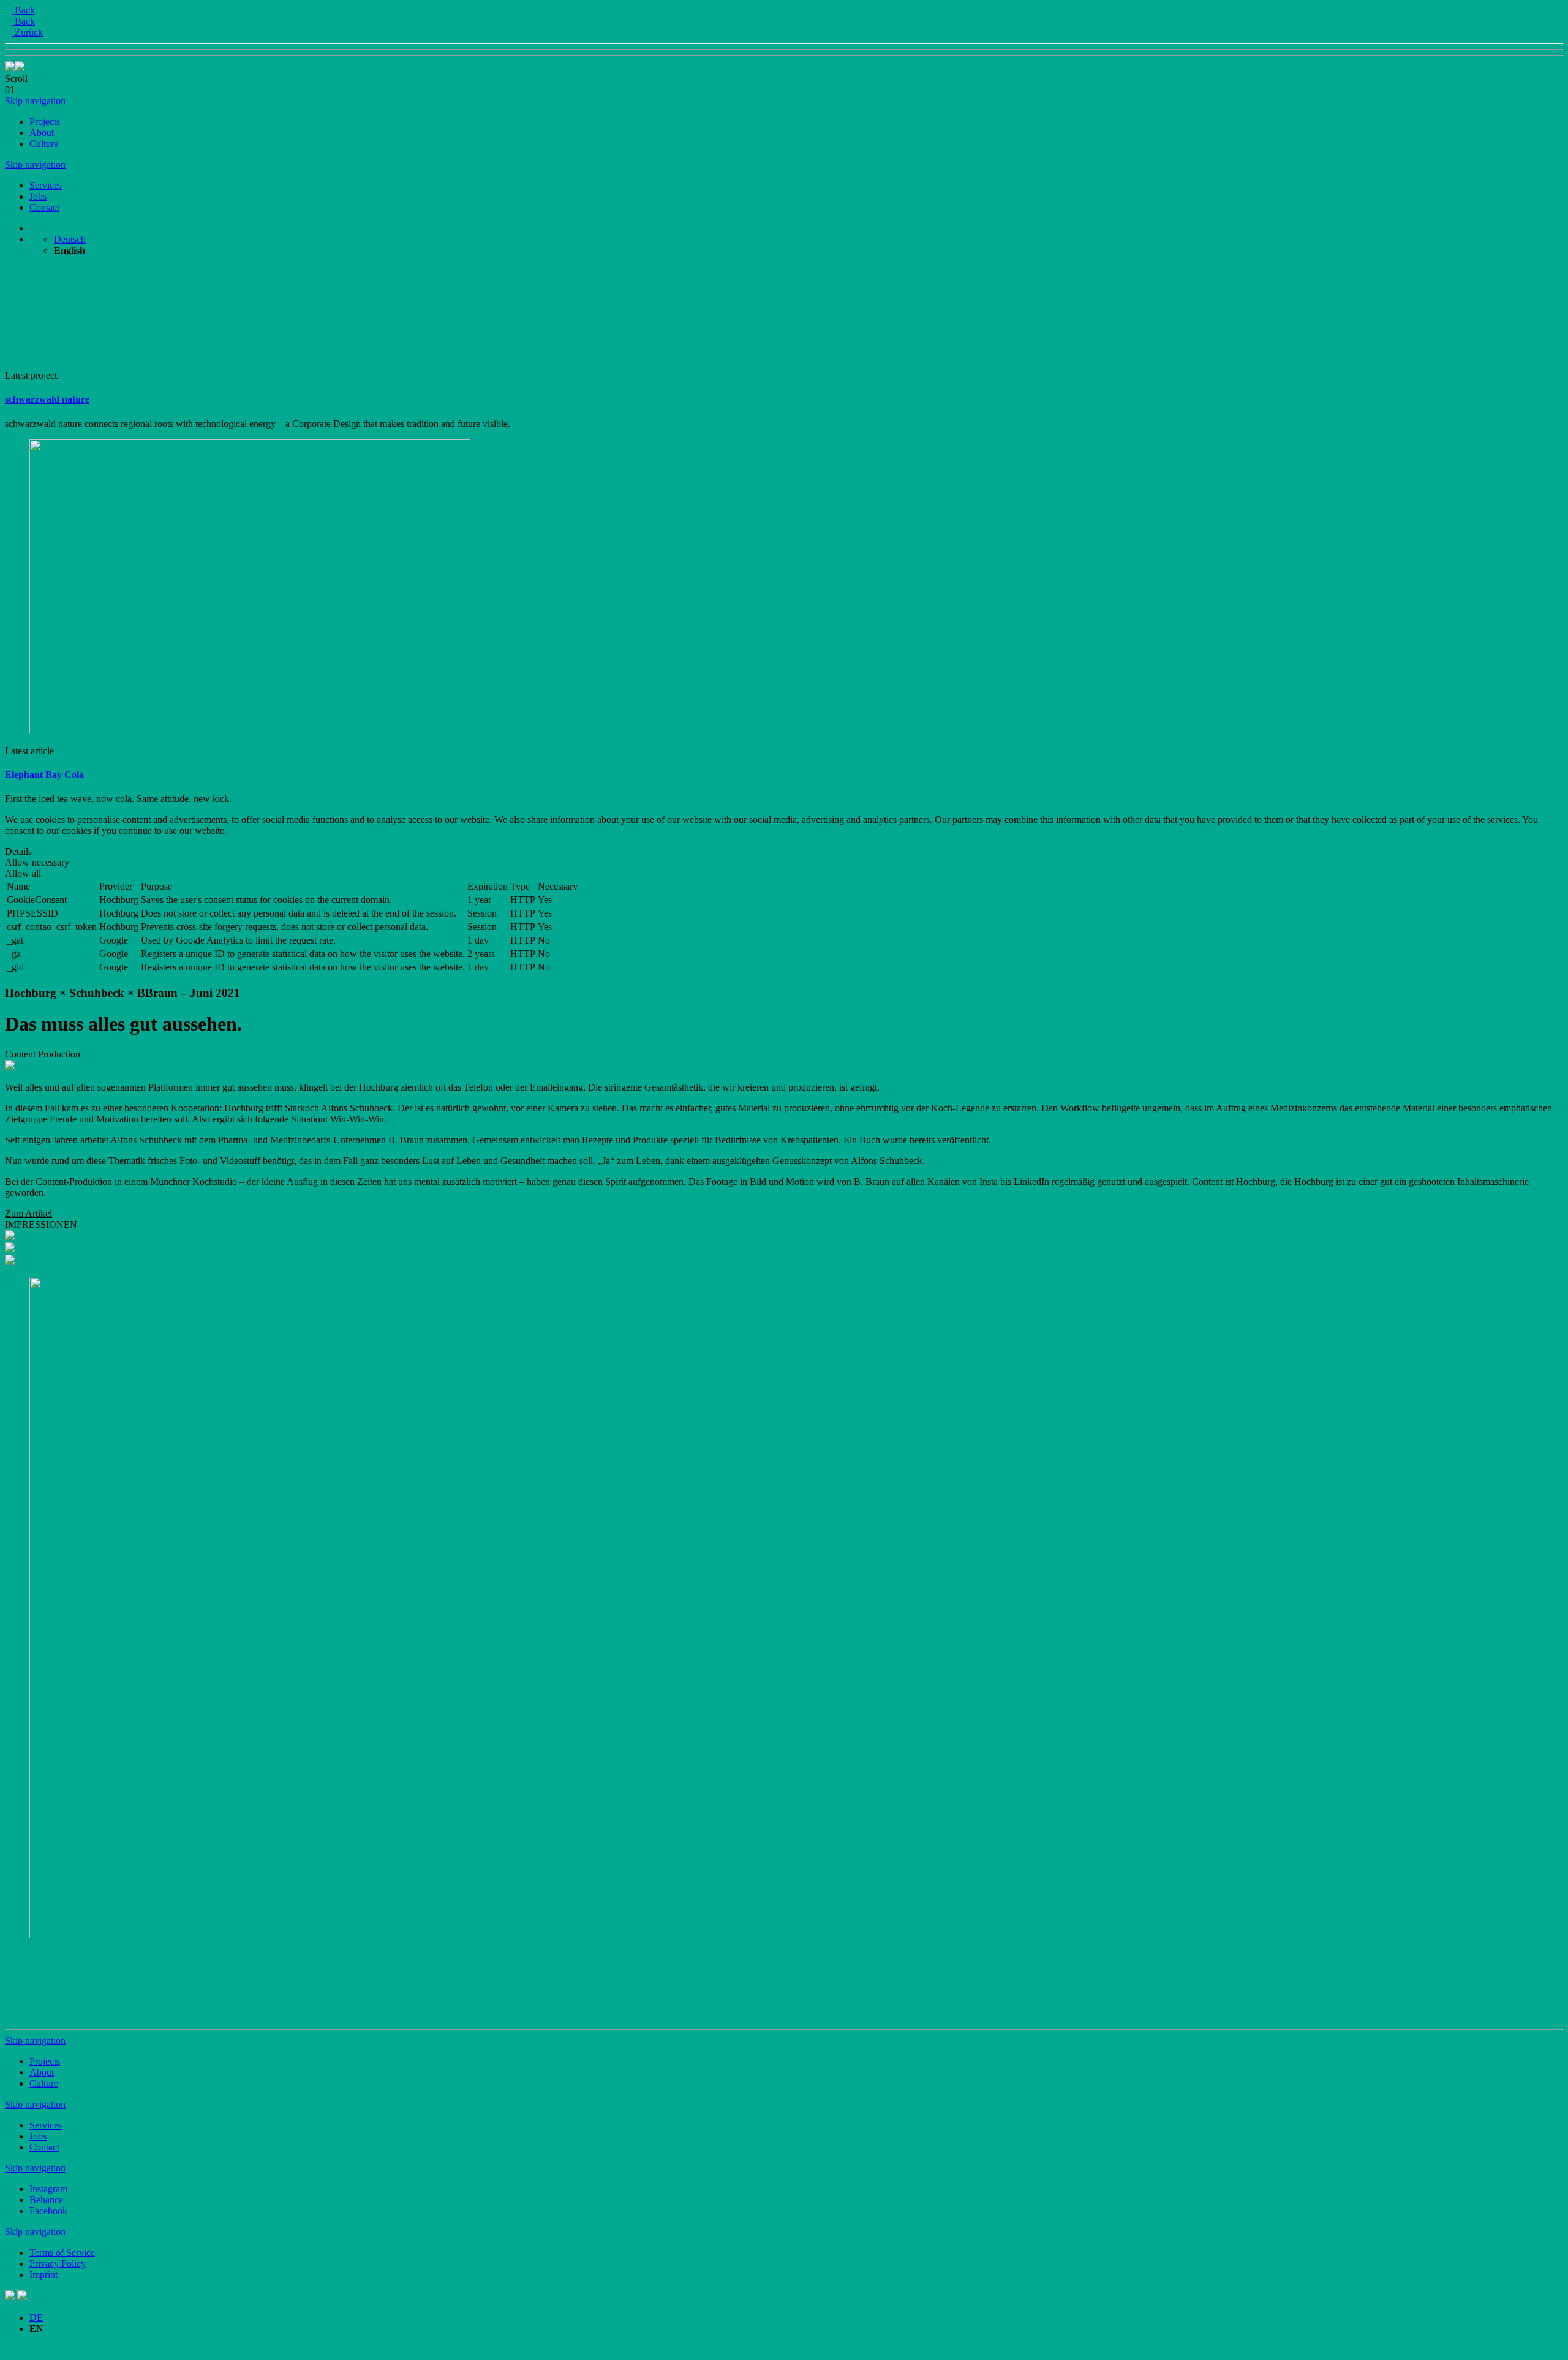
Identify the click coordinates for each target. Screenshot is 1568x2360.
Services (46, 185)
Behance (46, 2200)
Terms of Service (62, 2252)
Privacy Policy (58, 2264)
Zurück (28, 32)
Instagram (48, 2189)
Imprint (43, 2275)
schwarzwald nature (47, 399)
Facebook (48, 2211)
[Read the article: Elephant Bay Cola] (250, 730)
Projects (45, 122)
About (42, 133)
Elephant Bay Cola (44, 775)
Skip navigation (35, 101)
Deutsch (70, 239)
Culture (44, 144)
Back (24, 10)
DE (36, 2317)
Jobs (38, 196)
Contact (44, 207)
